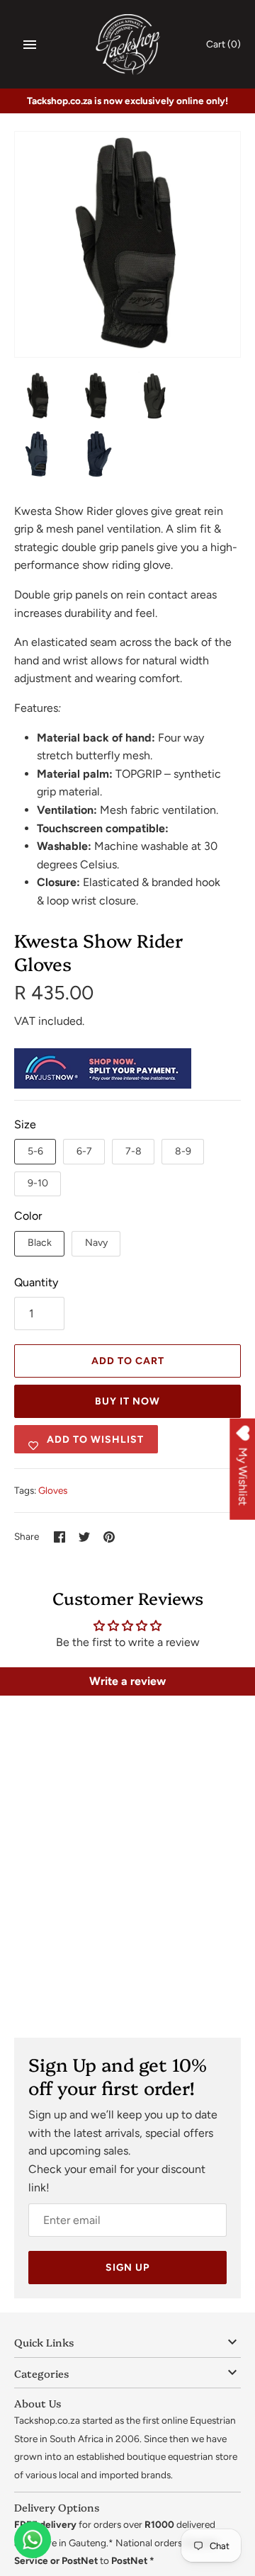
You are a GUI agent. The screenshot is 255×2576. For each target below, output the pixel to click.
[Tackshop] (128, 44)
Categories (41, 2373)
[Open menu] (30, 45)
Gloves (53, 1490)
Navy (96, 1243)
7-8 (134, 1151)
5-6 (35, 1151)
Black (40, 1243)
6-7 (84, 1151)
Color (28, 1216)
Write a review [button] (127, 1681)
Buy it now (127, 1401)
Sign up (127, 2268)
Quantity (36, 1282)
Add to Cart (128, 1361)
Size (25, 1124)
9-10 (38, 1183)
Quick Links (44, 2342)
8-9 (183, 1151)
